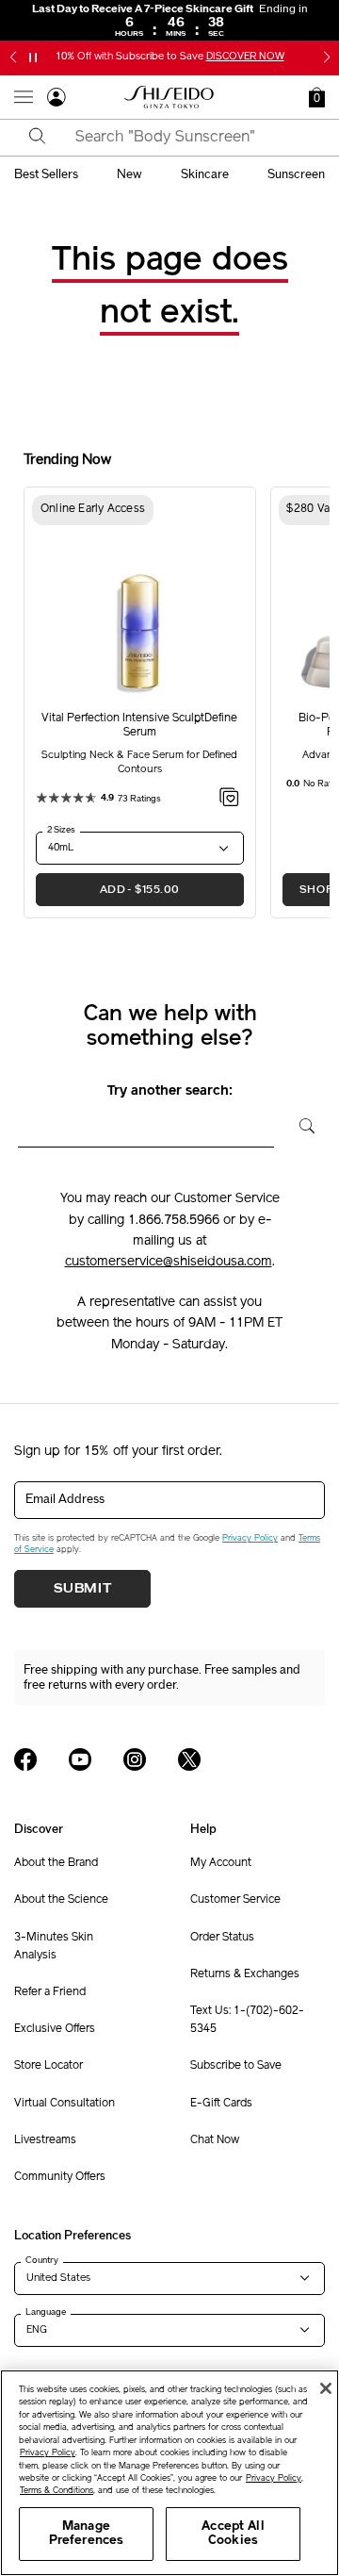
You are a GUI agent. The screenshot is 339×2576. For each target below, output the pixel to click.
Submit (83, 1589)
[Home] (169, 97)
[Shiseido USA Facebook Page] (25, 1759)
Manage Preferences (86, 2534)
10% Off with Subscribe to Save (170, 57)
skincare (205, 174)
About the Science (61, 1900)
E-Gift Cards (221, 2104)
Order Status (222, 1938)
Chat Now (215, 2140)
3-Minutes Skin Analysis (54, 1947)
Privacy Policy (250, 1538)
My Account (221, 1863)
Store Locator (48, 2066)
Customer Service (235, 1900)
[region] (169, 2473)
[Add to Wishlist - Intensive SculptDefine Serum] (229, 801)
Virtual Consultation (65, 2104)
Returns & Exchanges (245, 1974)
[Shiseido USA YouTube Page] (80, 1759)
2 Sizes (61, 830)
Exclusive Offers (55, 2029)
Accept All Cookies (233, 2534)
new (129, 174)
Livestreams (45, 2140)
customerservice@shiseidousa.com (169, 1262)
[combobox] (186, 138)
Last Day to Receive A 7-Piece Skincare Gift (170, 8)
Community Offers (60, 2177)
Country (42, 2260)
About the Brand (56, 1863)
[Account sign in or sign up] (56, 100)
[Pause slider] (33, 58)
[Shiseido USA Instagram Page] (135, 1759)
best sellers (46, 174)
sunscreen (296, 174)
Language (46, 2312)
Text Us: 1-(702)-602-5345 (247, 2020)
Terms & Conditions (56, 2491)
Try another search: (170, 1091)
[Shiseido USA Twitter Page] (189, 1759)
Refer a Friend (50, 1992)
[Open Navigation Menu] (24, 97)
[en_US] (299, 1124)
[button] (13, 58)
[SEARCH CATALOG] (38, 138)
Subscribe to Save (236, 2066)
